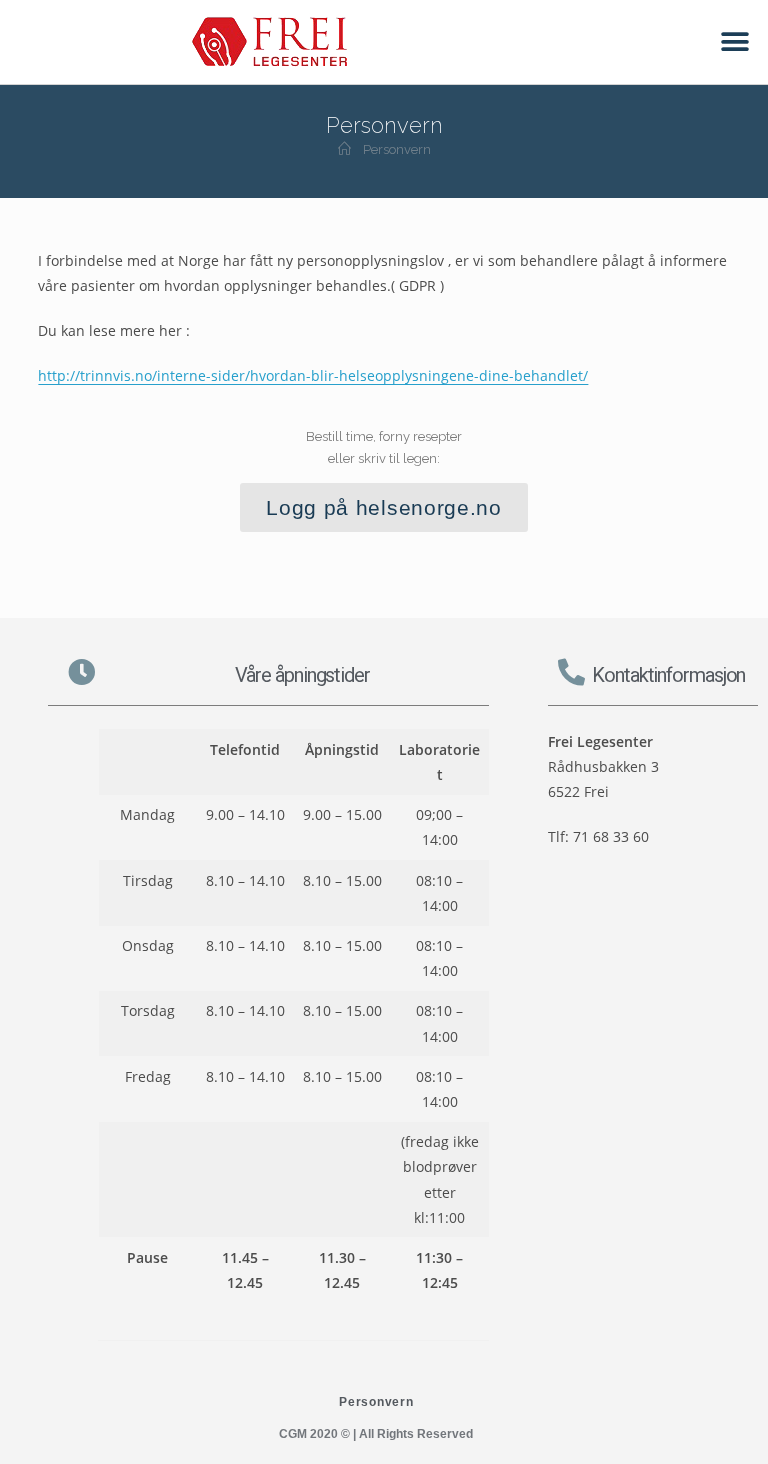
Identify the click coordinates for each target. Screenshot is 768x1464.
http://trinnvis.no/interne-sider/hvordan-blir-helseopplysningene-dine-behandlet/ (313, 375)
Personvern (397, 149)
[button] (735, 42)
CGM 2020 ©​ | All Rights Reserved (376, 1434)
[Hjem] (344, 149)
